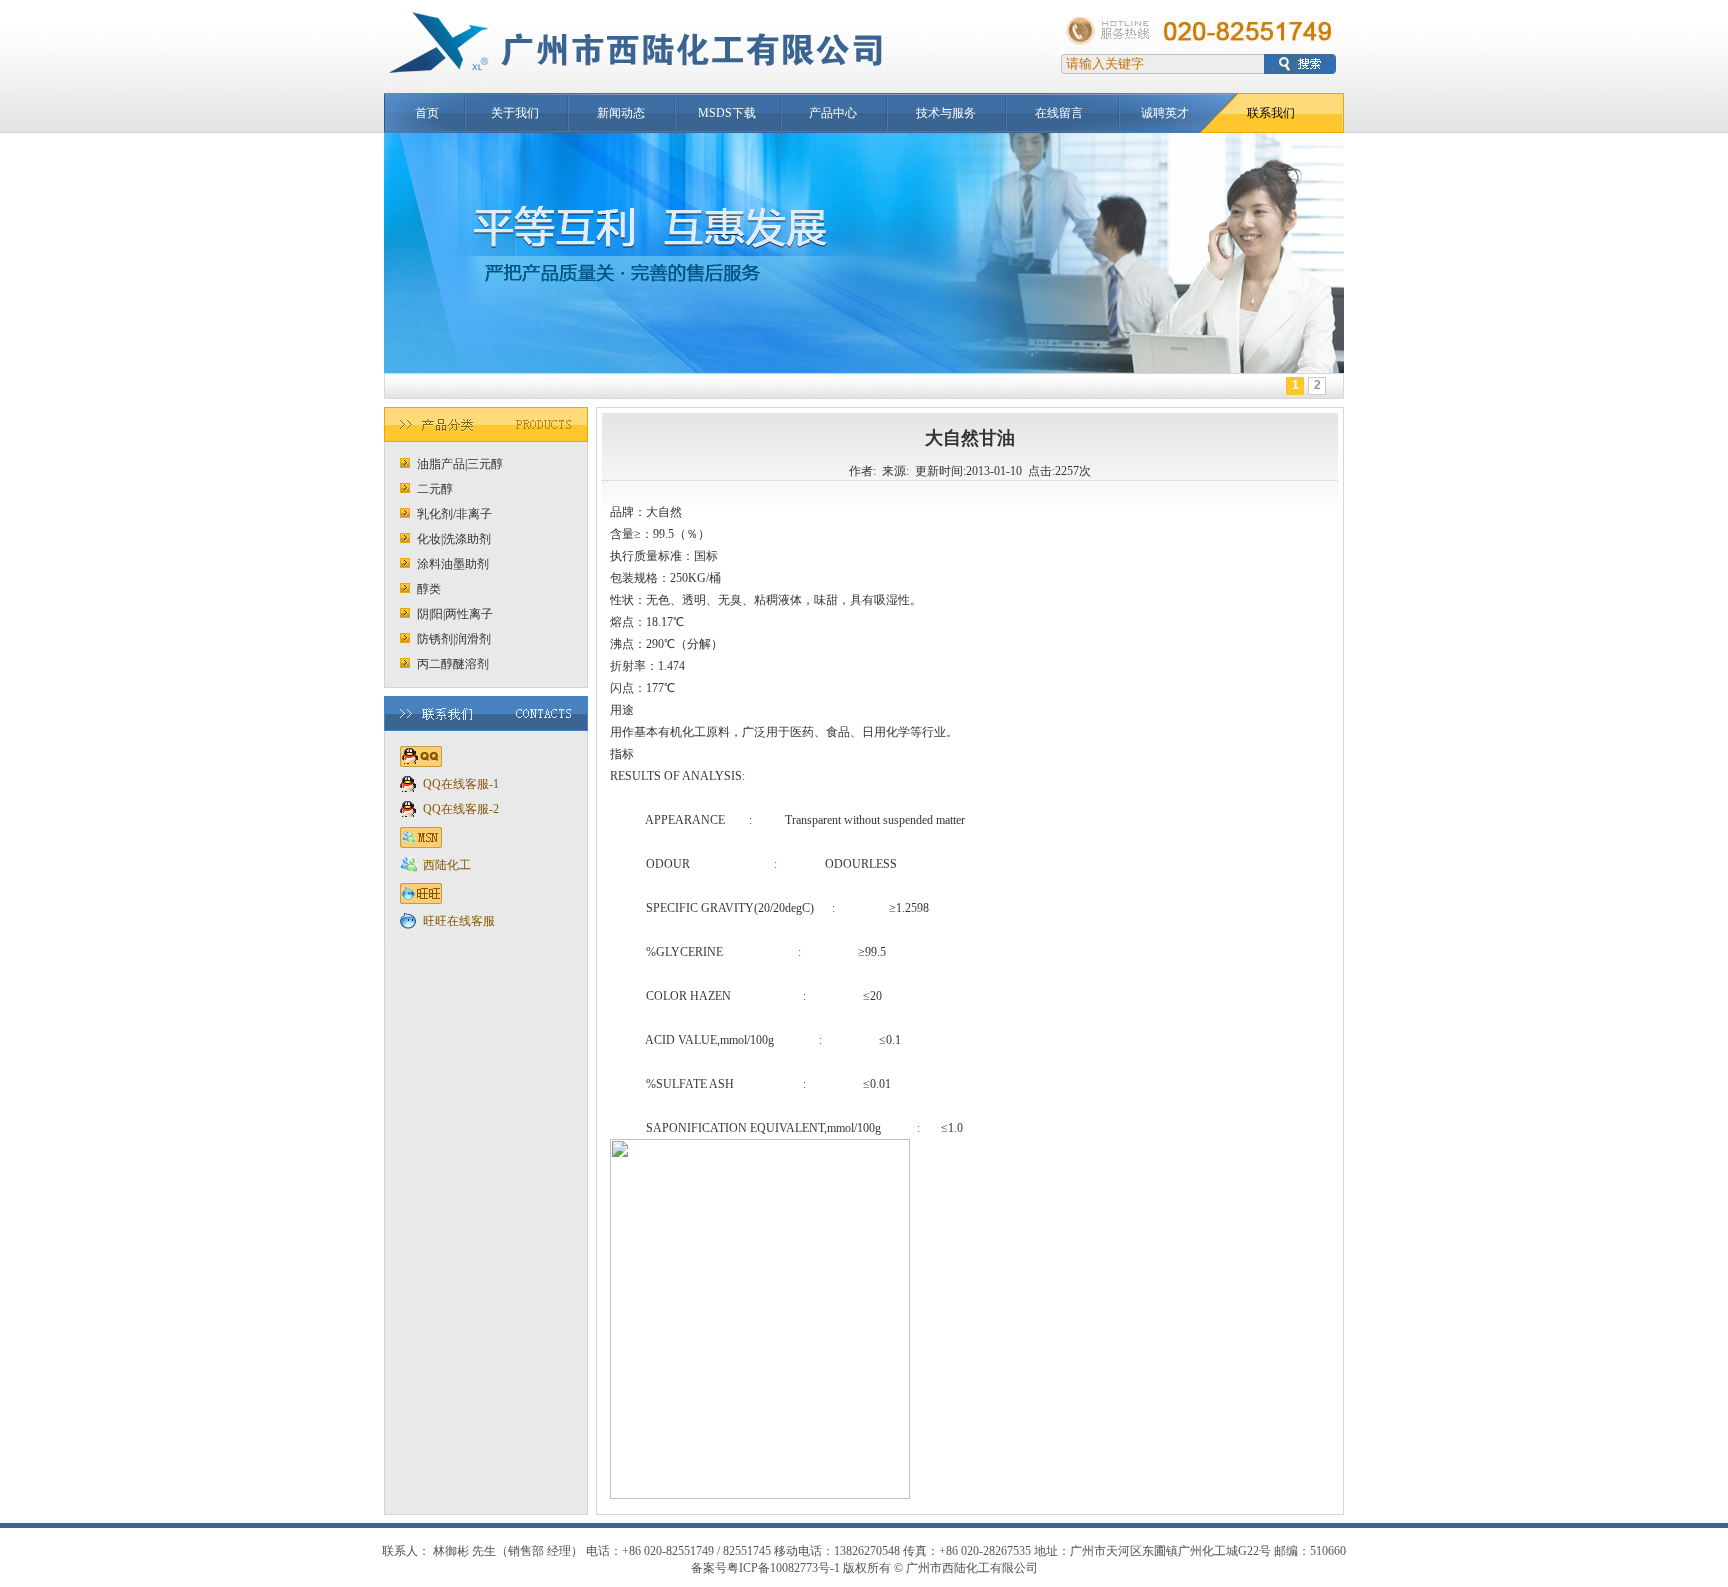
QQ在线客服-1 (461, 784)
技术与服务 (946, 113)
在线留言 (1059, 113)
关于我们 (515, 113)
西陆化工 (447, 865)
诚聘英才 (1165, 113)
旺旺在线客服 (459, 921)
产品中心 (833, 113)
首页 (427, 113)
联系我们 (1271, 113)
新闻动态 (621, 113)
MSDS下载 (727, 113)
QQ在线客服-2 (461, 809)
